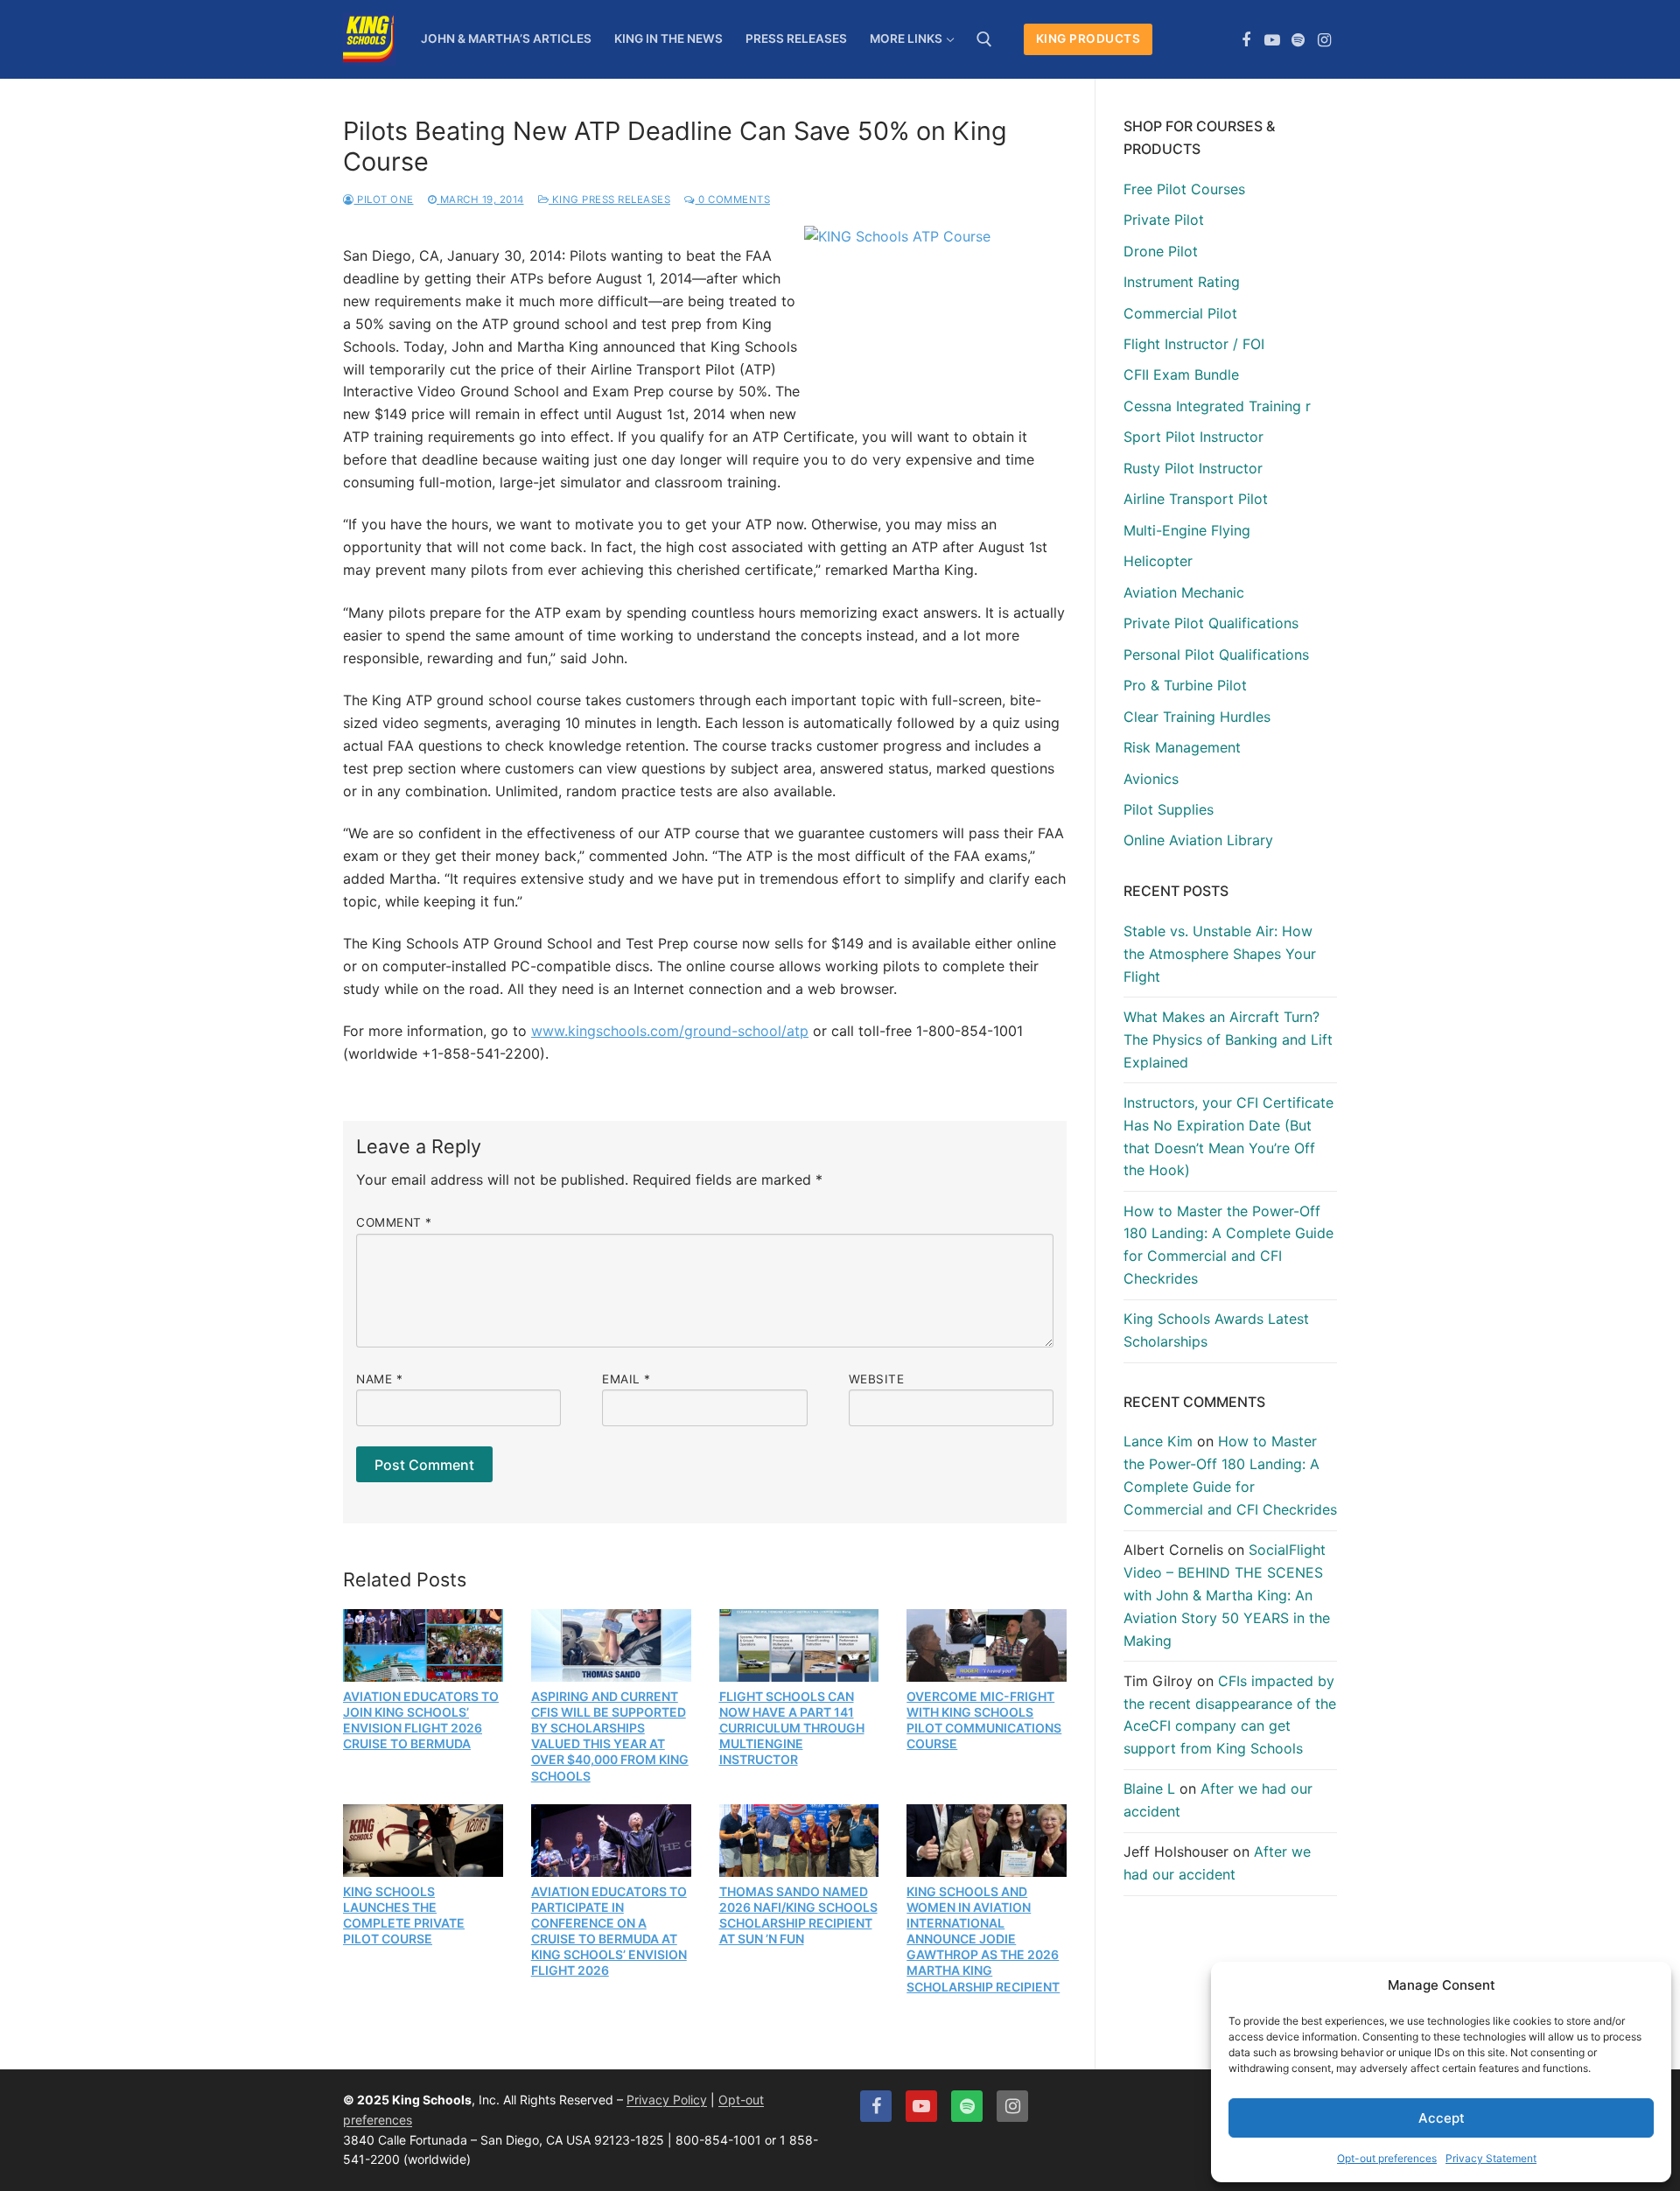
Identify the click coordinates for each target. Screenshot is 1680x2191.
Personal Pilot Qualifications (1216, 654)
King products (1088, 38)
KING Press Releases (609, 199)
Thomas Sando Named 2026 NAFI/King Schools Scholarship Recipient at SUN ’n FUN (798, 1915)
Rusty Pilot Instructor (1193, 468)
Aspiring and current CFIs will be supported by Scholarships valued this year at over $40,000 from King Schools (610, 1736)
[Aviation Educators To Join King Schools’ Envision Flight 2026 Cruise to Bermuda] (423, 1645)
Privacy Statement (1491, 2158)
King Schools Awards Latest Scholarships (1216, 1330)
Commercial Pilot (1180, 313)
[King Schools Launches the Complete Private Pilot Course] (423, 1840)
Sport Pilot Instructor (1193, 437)
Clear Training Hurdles (1197, 717)
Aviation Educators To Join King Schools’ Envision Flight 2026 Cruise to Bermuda (421, 1720)
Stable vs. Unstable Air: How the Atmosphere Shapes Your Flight (1220, 954)
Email (626, 1379)
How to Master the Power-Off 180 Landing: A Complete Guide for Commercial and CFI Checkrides (1228, 1245)
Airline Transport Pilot (1196, 499)
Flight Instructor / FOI (1194, 344)
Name (379, 1379)
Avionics (1151, 779)
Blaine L (1149, 1788)
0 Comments (733, 199)
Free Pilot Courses (1184, 189)
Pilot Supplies (1169, 809)
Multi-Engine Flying (1187, 530)
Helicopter (1158, 561)
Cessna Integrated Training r (1217, 406)
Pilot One (384, 199)
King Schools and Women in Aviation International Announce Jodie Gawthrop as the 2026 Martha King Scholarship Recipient (983, 1939)
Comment (394, 1222)
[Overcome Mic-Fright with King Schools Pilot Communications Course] (987, 1645)
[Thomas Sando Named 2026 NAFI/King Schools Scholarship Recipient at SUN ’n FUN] (799, 1840)
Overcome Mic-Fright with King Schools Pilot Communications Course (984, 1720)
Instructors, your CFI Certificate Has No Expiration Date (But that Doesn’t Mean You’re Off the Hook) (1228, 1137)
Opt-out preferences (1387, 2158)
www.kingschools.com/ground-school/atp (670, 1031)
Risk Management (1182, 747)
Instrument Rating (1182, 282)
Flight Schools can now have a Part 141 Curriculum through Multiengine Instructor (792, 1728)
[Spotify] (1298, 40)
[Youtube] (1272, 40)
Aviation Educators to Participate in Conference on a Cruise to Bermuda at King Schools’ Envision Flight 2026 (609, 1931)
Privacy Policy (667, 2100)
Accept (1442, 2118)
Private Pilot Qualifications (1211, 623)
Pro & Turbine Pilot (1185, 685)
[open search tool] (984, 39)
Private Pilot (1164, 220)
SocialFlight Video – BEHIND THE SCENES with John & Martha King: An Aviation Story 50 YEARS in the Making (1227, 1595)
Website (877, 1379)
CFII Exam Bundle (1181, 374)
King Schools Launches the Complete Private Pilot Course (404, 1915)
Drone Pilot (1161, 251)
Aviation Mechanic (1184, 592)
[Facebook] (1247, 40)
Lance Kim (1158, 1441)
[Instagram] (1324, 40)
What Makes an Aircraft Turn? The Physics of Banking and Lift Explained (1228, 1039)
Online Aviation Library (1198, 840)
